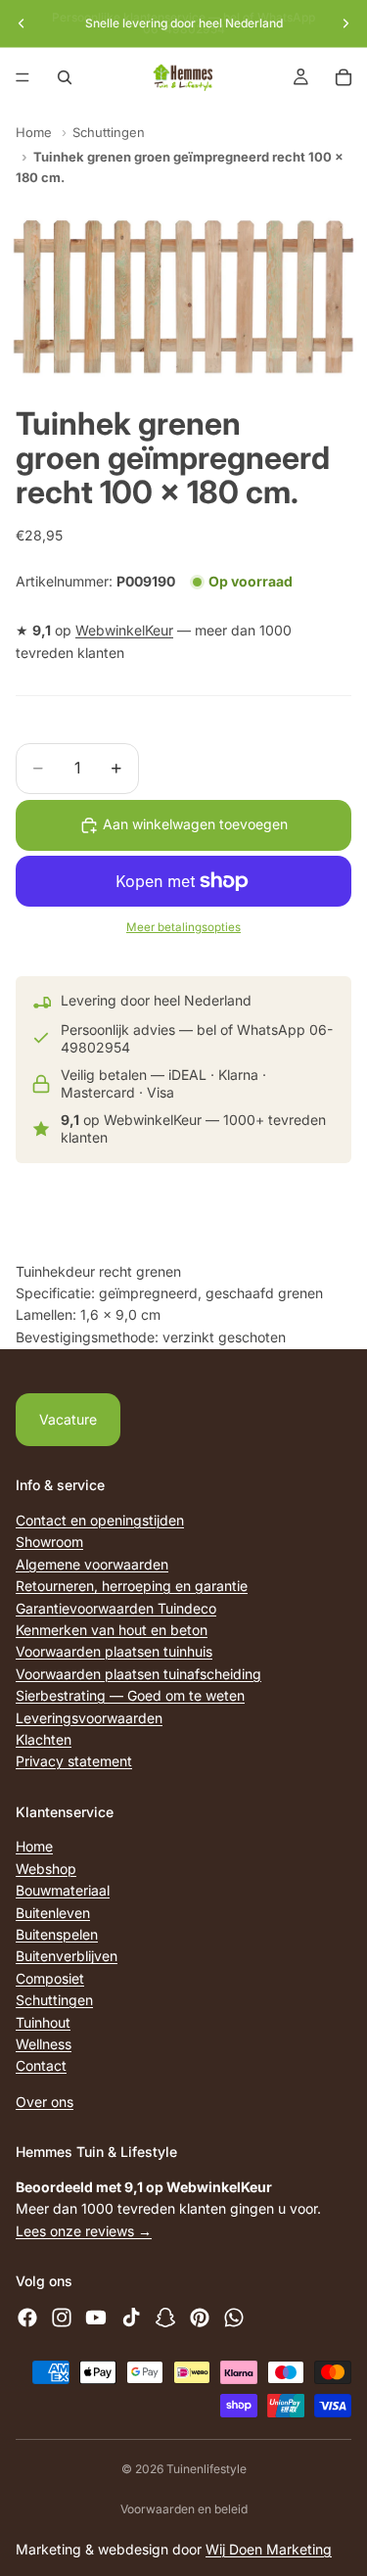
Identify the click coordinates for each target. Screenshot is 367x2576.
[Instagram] (62, 2318)
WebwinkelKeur (124, 630)
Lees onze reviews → (84, 2230)
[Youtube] (96, 2318)
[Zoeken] (65, 77)
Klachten (44, 1739)
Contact (41, 2065)
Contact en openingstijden (100, 1520)
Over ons (45, 2101)
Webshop (46, 1869)
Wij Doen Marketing (269, 2549)
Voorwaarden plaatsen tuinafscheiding (138, 1673)
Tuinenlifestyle (206, 2469)
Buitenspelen (57, 1934)
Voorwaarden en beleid (184, 2509)
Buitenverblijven (67, 1956)
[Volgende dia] (345, 23)
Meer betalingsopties (183, 927)
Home (34, 132)
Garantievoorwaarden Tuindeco (116, 1607)
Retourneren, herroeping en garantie (132, 1586)
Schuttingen (109, 132)
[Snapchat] (165, 2318)
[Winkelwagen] (344, 77)
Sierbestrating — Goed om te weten (130, 1695)
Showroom (49, 1542)
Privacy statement (74, 1761)
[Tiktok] (131, 2318)
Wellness (44, 2044)
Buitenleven (53, 1912)
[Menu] (23, 77)
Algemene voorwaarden (92, 1563)
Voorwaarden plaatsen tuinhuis (114, 1651)
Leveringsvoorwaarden (89, 1717)
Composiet (50, 1978)
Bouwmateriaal (63, 1890)
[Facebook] (27, 2318)
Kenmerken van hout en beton (112, 1630)
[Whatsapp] (234, 2318)
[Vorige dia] (22, 23)
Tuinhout (43, 2021)
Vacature (68, 1419)
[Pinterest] (200, 2318)
